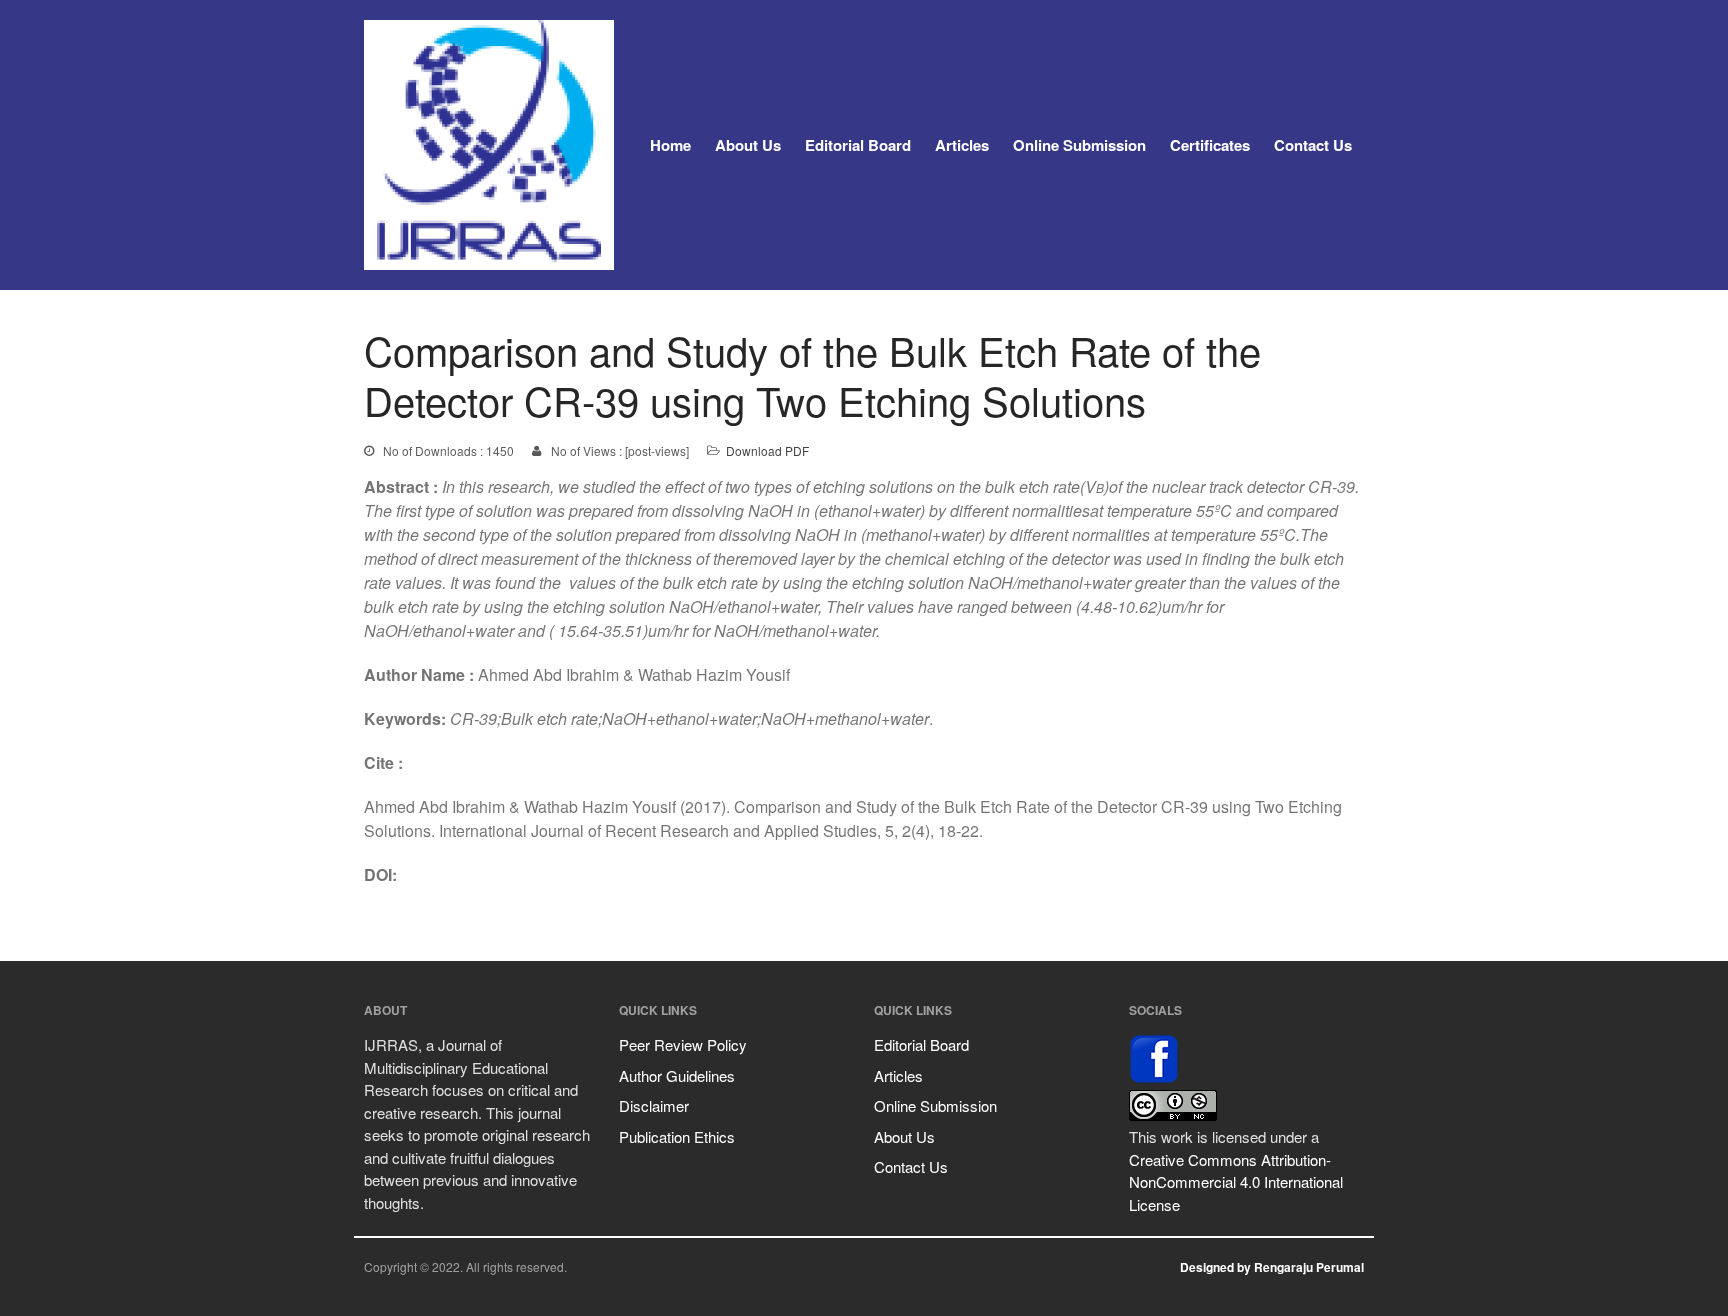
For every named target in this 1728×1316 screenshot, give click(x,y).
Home (670, 145)
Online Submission (1079, 145)
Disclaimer (654, 1105)
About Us (748, 145)
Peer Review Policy (683, 1044)
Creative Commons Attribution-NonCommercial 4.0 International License (1236, 1182)
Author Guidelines (677, 1075)
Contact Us (1313, 145)
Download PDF (767, 450)
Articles (962, 145)
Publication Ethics (677, 1136)
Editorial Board (858, 145)
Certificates (1210, 145)
